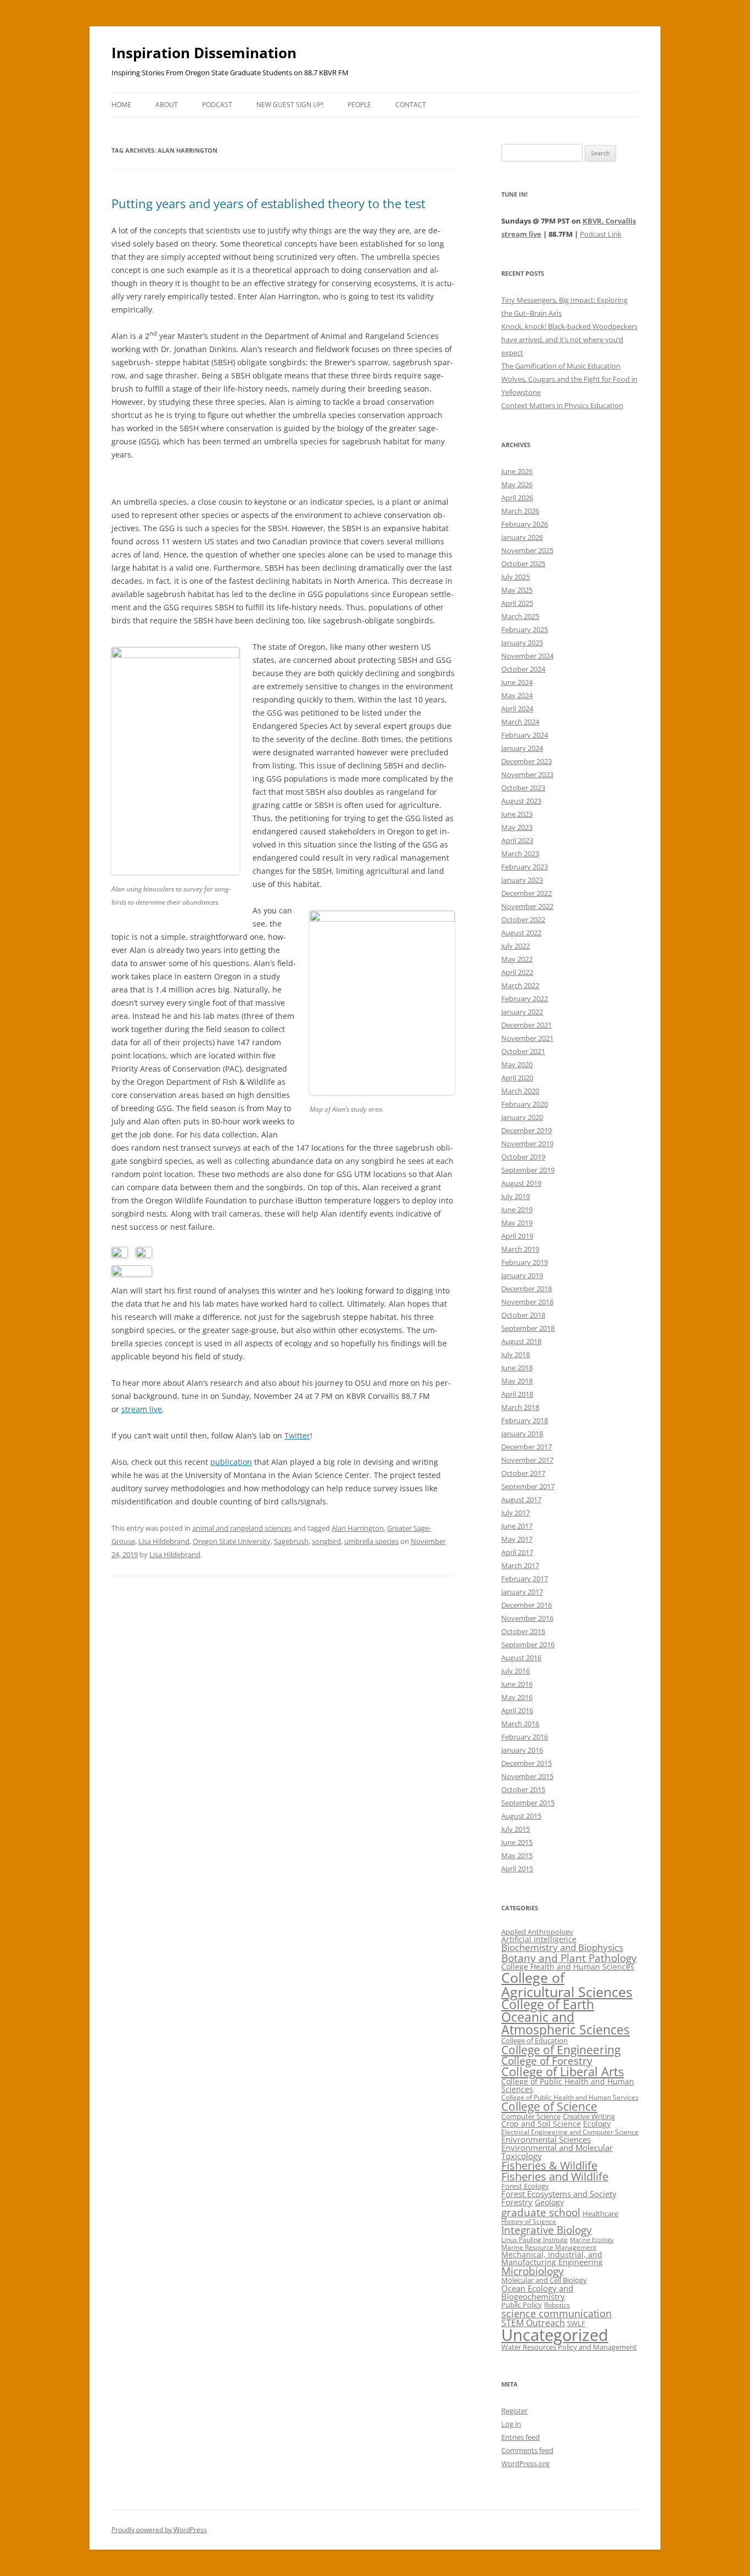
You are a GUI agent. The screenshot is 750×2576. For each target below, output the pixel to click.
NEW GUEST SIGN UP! (290, 105)
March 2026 (520, 511)
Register (514, 2411)
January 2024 (522, 748)
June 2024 (517, 682)
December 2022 (527, 893)
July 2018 (516, 1354)
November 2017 (527, 1460)
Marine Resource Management (549, 2247)
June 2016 (517, 1684)
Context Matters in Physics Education (562, 405)
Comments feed (527, 2450)
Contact (411, 105)
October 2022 (523, 919)
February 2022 (525, 999)
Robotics (557, 2305)
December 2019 (527, 1130)
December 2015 (527, 1763)
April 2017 (517, 1552)
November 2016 (527, 1618)
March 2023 (520, 854)
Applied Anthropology (537, 1932)
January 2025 (522, 643)
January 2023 (522, 880)
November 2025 (527, 550)
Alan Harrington (358, 1528)
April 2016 (517, 1710)
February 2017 (525, 1579)
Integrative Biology (547, 2230)
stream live (142, 1409)
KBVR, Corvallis (609, 221)
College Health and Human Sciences (568, 1967)
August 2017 (521, 1499)
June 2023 (517, 814)
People (359, 105)
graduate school (541, 2212)
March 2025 (520, 616)
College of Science (549, 2106)
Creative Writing (589, 2116)
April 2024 (517, 709)
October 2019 (523, 1157)
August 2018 (521, 1341)
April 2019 (517, 1236)
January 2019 (522, 1275)
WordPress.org (525, 2463)
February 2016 (525, 1737)
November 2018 (527, 1302)
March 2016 (520, 1724)
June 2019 (517, 1209)
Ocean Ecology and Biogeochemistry (537, 2292)
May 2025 (517, 590)
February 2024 (525, 735)
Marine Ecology (592, 2240)
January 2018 (522, 1434)
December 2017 (527, 1447)
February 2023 (525, 867)
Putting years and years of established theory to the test (268, 203)
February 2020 (525, 1104)
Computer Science (531, 2116)
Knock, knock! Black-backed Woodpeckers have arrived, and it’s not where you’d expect (569, 339)
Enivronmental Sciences (546, 2139)
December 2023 (527, 761)
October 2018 (523, 1315)
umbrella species (371, 1541)
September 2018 (528, 1328)
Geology (549, 2202)
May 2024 (517, 695)
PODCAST (217, 105)
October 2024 (523, 669)
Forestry (517, 2202)
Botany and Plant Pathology (569, 1958)
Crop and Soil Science (541, 2124)
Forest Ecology (525, 2186)
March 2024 (520, 722)
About (167, 105)
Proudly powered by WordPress (159, 2530)
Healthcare (600, 2213)
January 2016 (522, 1750)
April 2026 (517, 498)
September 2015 (528, 1803)
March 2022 (520, 985)
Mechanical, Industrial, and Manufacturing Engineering (552, 2258)
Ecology (597, 2124)
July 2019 (516, 1196)
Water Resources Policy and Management (569, 2347)
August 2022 (521, 933)
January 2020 (522, 1117)
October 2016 (523, 1631)
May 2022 (517, 959)
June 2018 (517, 1368)
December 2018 (527, 1289)
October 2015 (523, 1789)
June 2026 (517, 471)
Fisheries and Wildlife (555, 2176)
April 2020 (517, 1078)
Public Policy (522, 2305)
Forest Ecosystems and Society (559, 2194)
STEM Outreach (533, 2323)
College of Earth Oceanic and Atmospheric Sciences (566, 2017)
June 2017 (517, 1526)
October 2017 (523, 1473)
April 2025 (517, 603)
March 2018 (520, 1407)
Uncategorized (555, 2335)
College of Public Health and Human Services (570, 2097)
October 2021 (523, 1051)
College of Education (534, 2040)
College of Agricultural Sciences (567, 1984)
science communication (556, 2313)
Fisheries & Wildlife (549, 2165)
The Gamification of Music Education (561, 366)
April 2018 (517, 1394)
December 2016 (527, 1605)
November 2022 (527, 906)
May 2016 (517, 1697)
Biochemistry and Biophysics (562, 1947)
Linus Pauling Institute (534, 2240)
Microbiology (533, 2271)
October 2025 (523, 564)
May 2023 (517, 827)
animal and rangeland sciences (242, 1528)
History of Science (529, 2221)
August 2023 (521, 801)
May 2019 (517, 1223)
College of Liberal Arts (562, 2072)
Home (121, 105)
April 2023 (517, 840)
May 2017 (517, 1539)
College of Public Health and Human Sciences (568, 2085)
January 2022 (522, 1012)
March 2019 (520, 1249)
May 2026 (517, 484)
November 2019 (527, 1144)
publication (231, 1462)
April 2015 (517, 1869)
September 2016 (528, 1644)
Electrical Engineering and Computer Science (570, 2132)
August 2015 (521, 1816)
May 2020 (517, 1064)
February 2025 (525, 629)
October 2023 (523, 788)
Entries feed (520, 2437)
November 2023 (527, 774)
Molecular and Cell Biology (544, 2280)
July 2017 (516, 1513)
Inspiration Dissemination (204, 53)
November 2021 (527, 1038)
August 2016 (521, 1658)
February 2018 (525, 1420)
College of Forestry (547, 2061)
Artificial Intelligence (539, 1939)
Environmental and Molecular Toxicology (557, 2152)
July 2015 (516, 1829)
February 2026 (525, 524)
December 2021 (527, 1025)
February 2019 (525, 1262)
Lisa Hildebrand (164, 1541)
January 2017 (522, 1592)
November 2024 (527, 656)
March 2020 (520, 1091)
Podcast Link (601, 234)
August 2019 (521, 1183)
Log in (511, 2424)
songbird (326, 1541)
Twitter (297, 1435)
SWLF (576, 2323)
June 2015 (517, 1842)
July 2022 (516, 946)
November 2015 (527, 1776)
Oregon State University (232, 1541)
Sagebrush (291, 1541)
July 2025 (516, 577)
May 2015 (517, 1855)
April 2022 (517, 972)
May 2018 (517, 1381)
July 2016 (516, 1671)
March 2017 (520, 1565)
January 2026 (522, 537)
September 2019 (528, 1170)
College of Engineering (561, 2050)
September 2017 (528, 1486)
